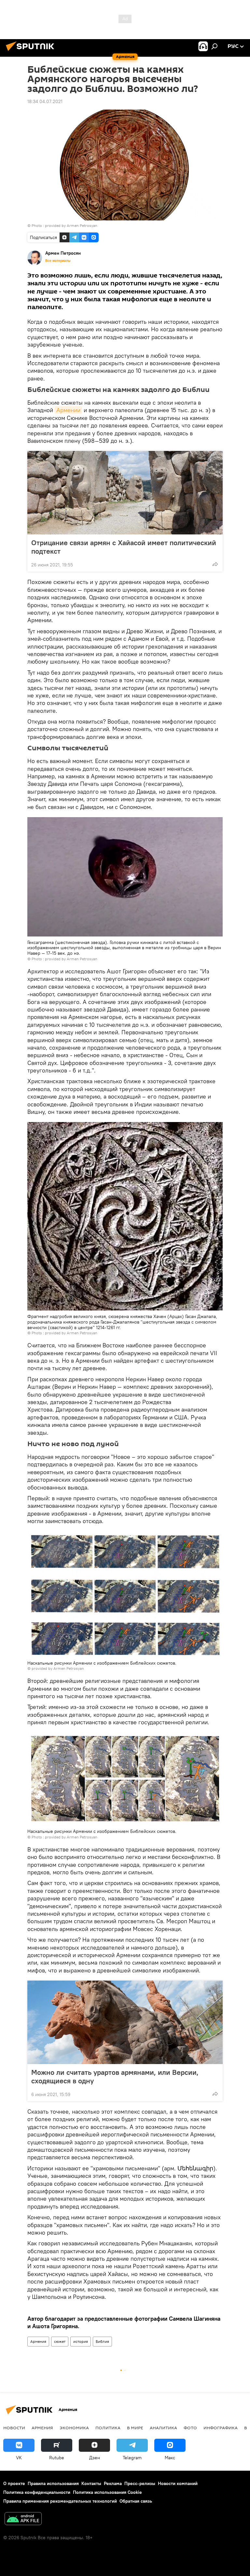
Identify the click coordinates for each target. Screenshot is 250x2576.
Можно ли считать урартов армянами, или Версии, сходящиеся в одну (115, 2076)
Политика (108, 2428)
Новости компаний (178, 2483)
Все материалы (58, 261)
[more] (215, 564)
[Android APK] (23, 2519)
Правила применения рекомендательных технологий (60, 2501)
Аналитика (163, 2428)
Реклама (113, 2483)
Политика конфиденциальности (37, 2492)
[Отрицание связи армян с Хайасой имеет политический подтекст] (125, 493)
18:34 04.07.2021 (45, 101)
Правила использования (53, 2483)
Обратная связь (136, 2501)
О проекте (14, 2483)
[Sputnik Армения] (32, 52)
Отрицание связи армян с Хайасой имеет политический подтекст (124, 547)
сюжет (60, 2341)
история (81, 2341)
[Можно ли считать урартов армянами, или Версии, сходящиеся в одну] (125, 2022)
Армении (68, 410)
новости (14, 2428)
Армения (38, 2341)
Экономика (74, 2428)
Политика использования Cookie (107, 2492)
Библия (102, 2341)
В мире (135, 2428)
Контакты (91, 2483)
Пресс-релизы (140, 2483)
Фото (190, 2428)
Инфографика (221, 2428)
